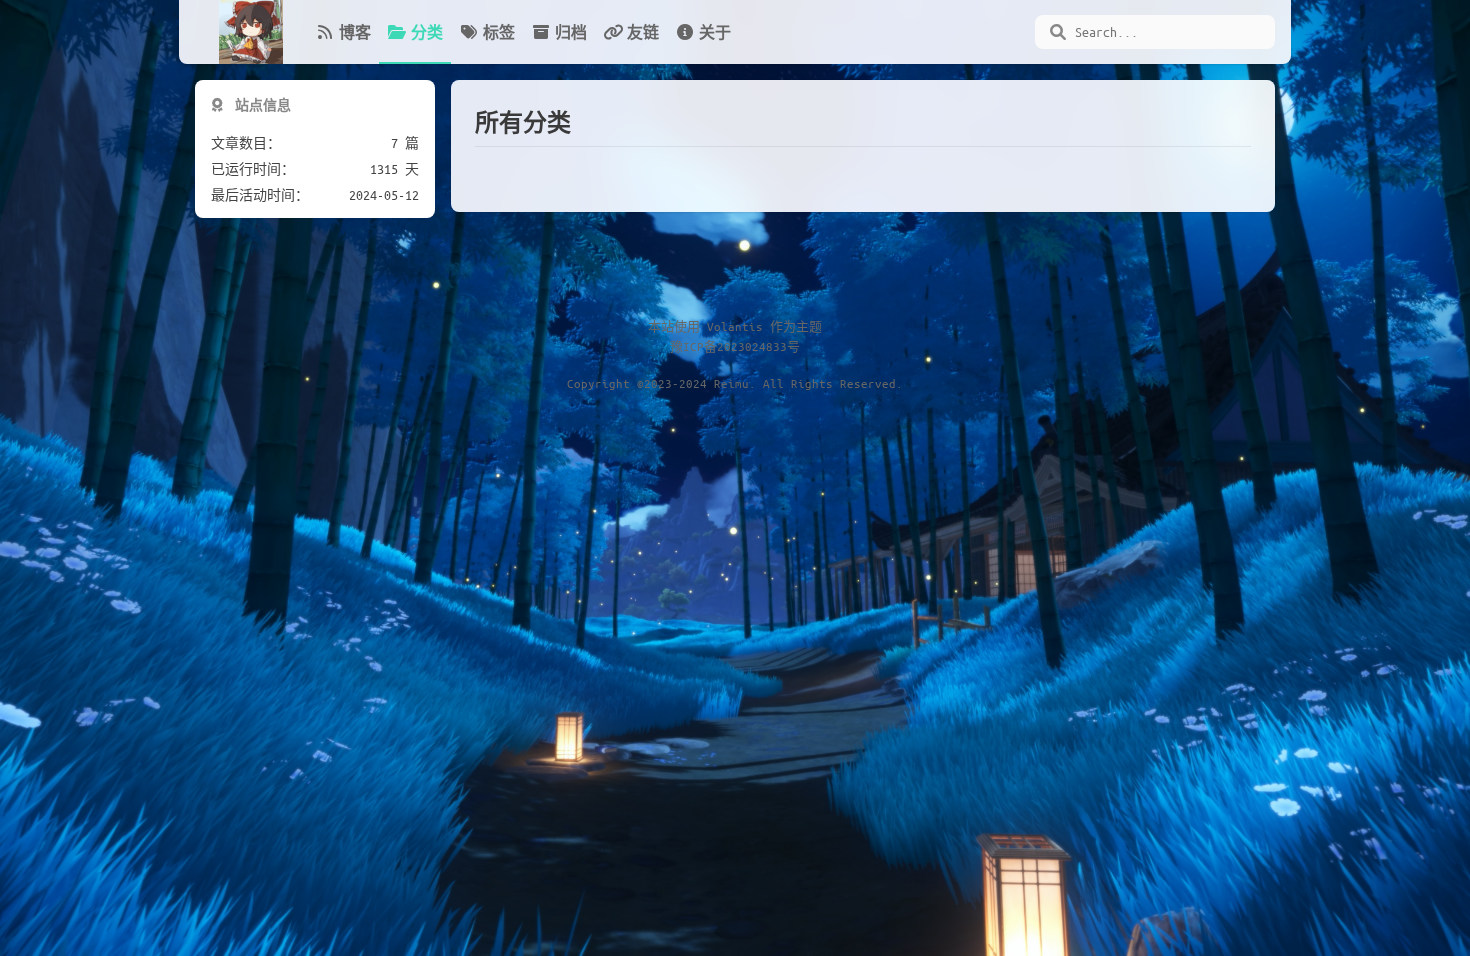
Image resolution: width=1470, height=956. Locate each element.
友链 (643, 32)
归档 (571, 32)
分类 (427, 32)
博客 (355, 32)
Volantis (735, 326)
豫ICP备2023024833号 (735, 346)
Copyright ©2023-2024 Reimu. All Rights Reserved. (735, 383)
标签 (499, 32)
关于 (715, 32)
